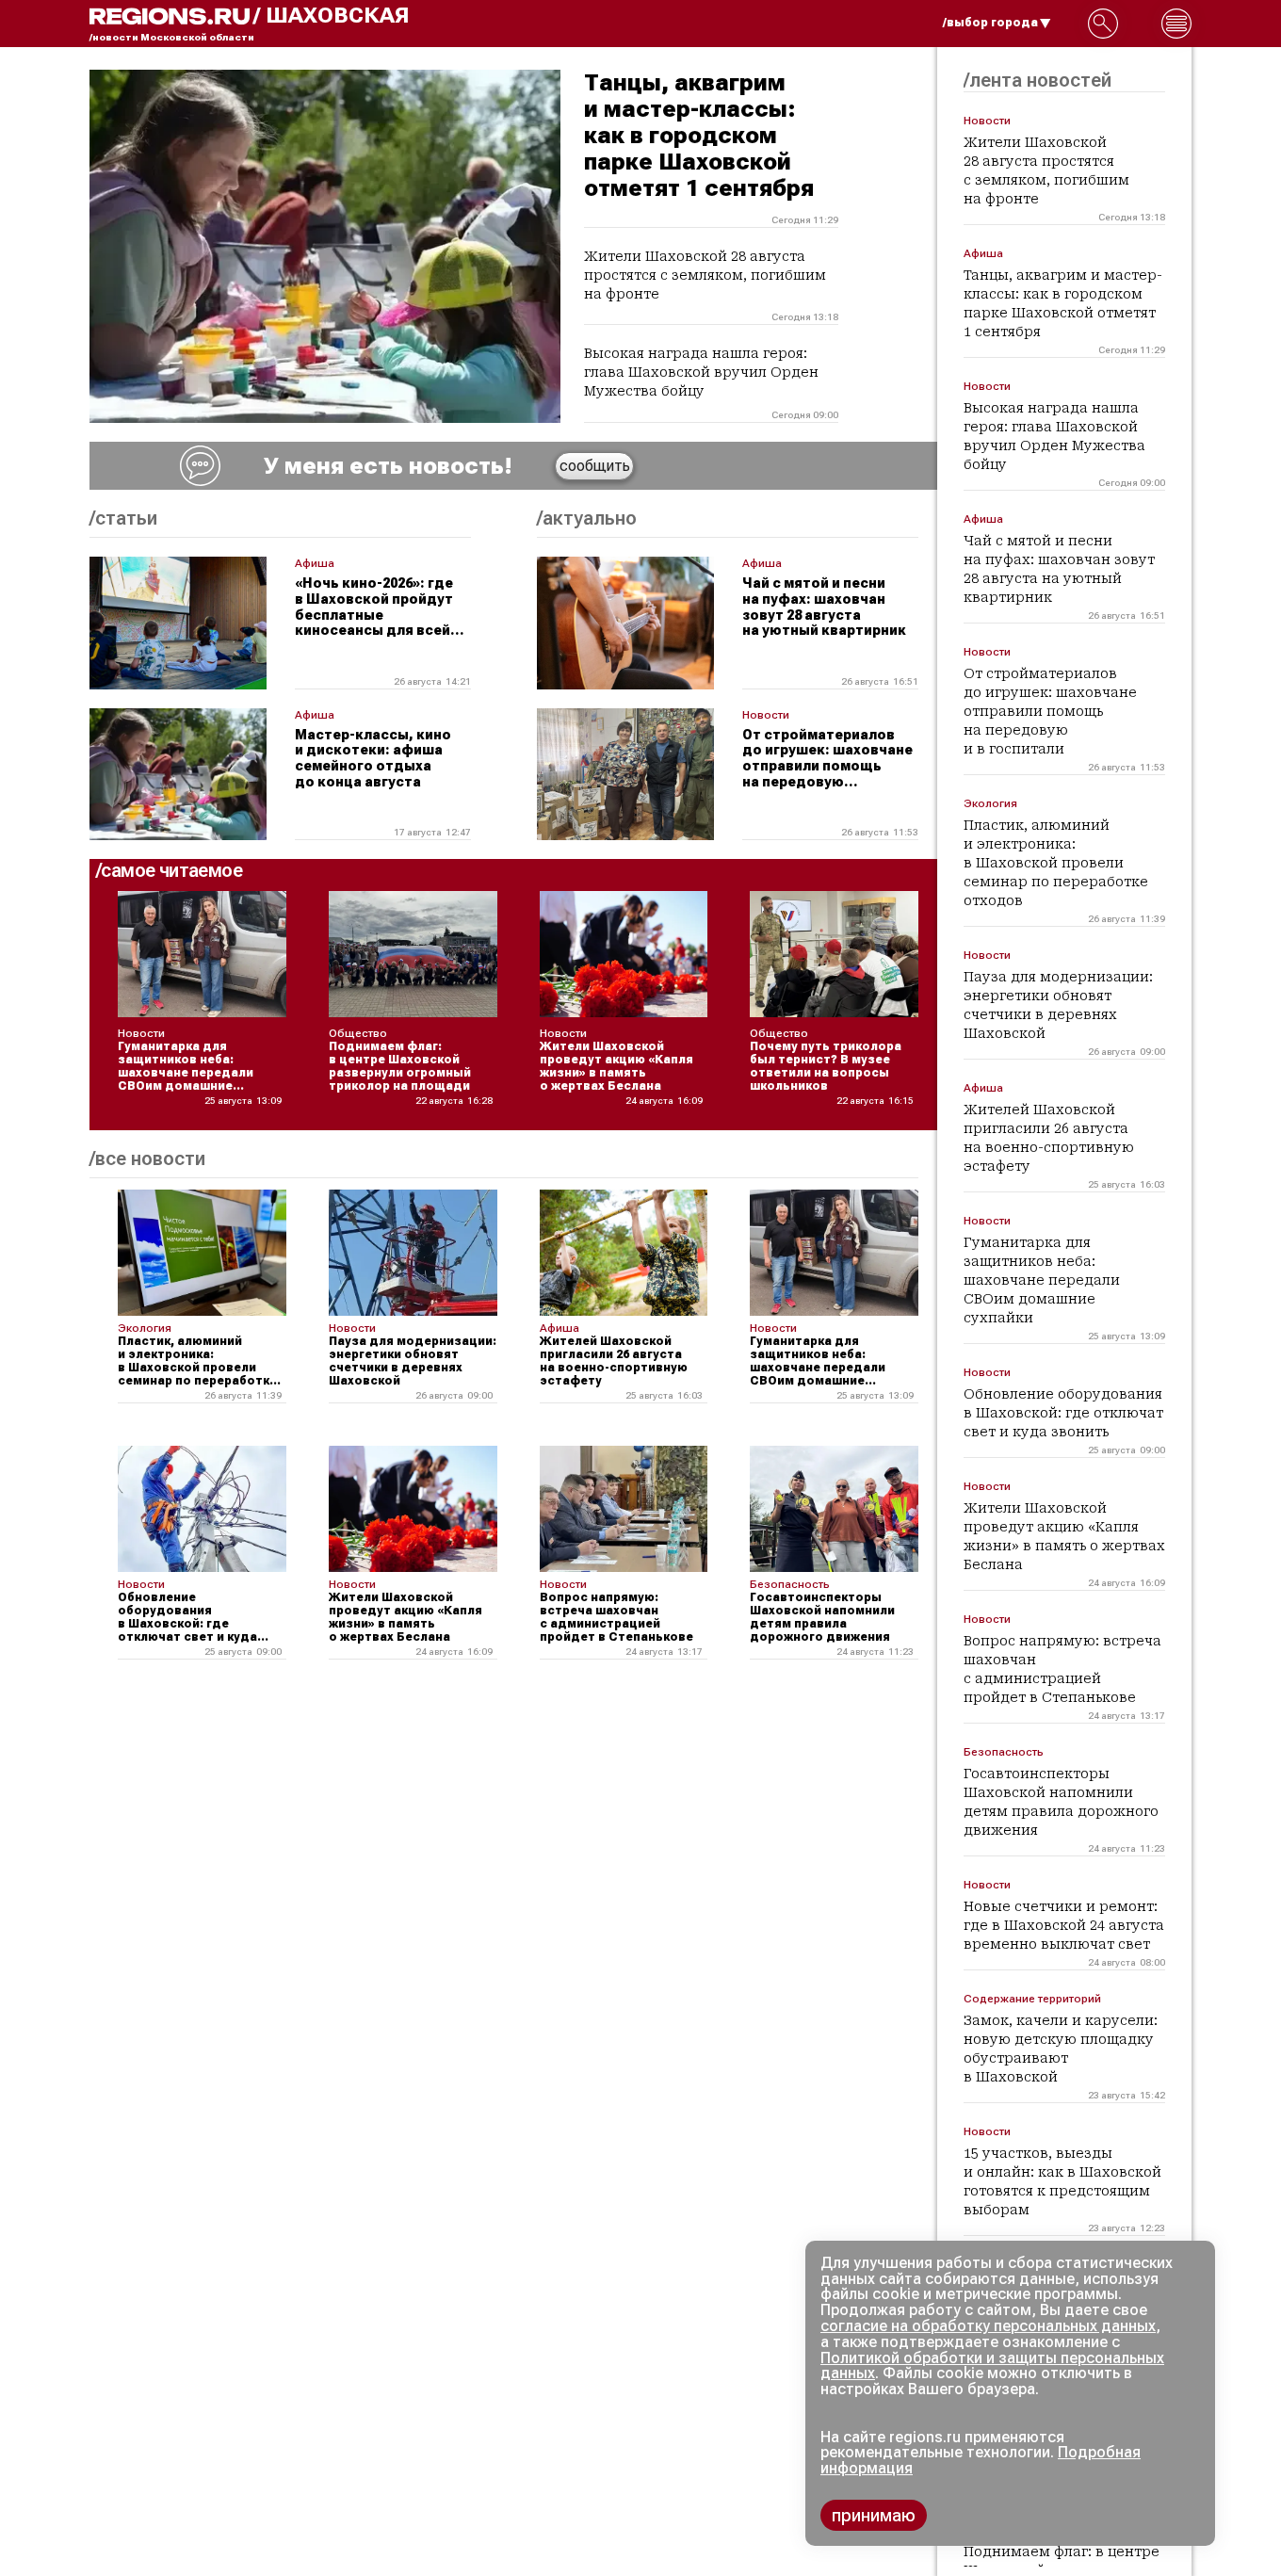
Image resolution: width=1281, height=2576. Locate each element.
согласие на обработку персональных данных (988, 2326)
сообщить (595, 466)
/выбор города (990, 23)
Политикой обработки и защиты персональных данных (992, 2366)
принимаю (874, 2515)
